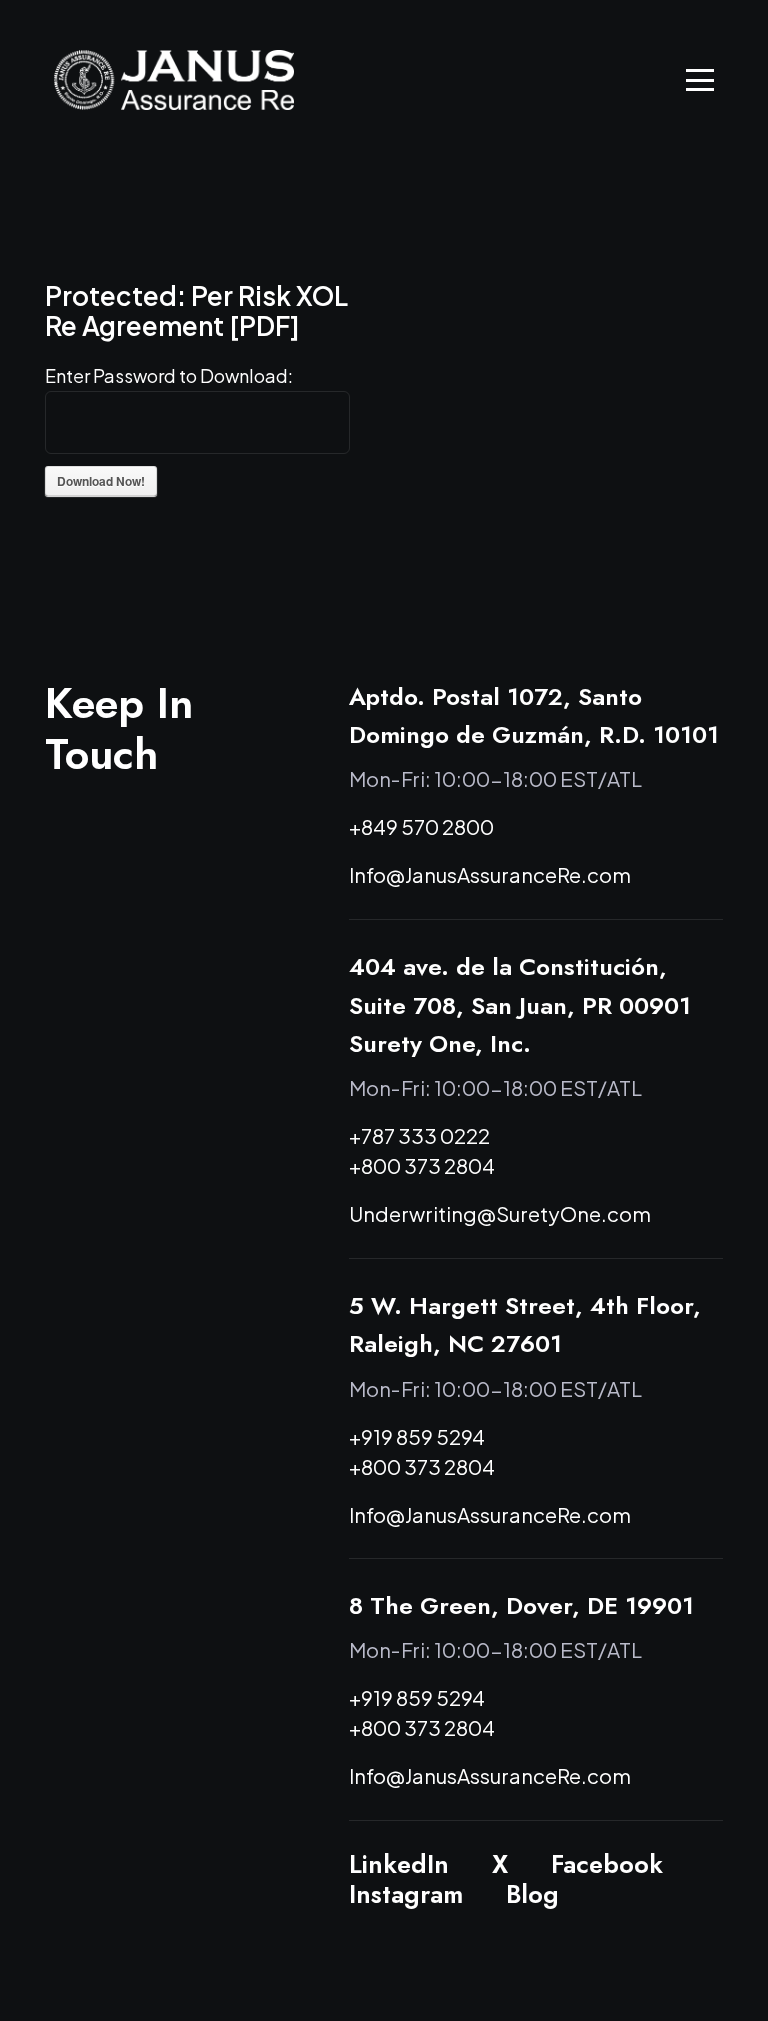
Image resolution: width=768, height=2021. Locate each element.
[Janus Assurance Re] (174, 80)
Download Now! (101, 481)
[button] (700, 80)
